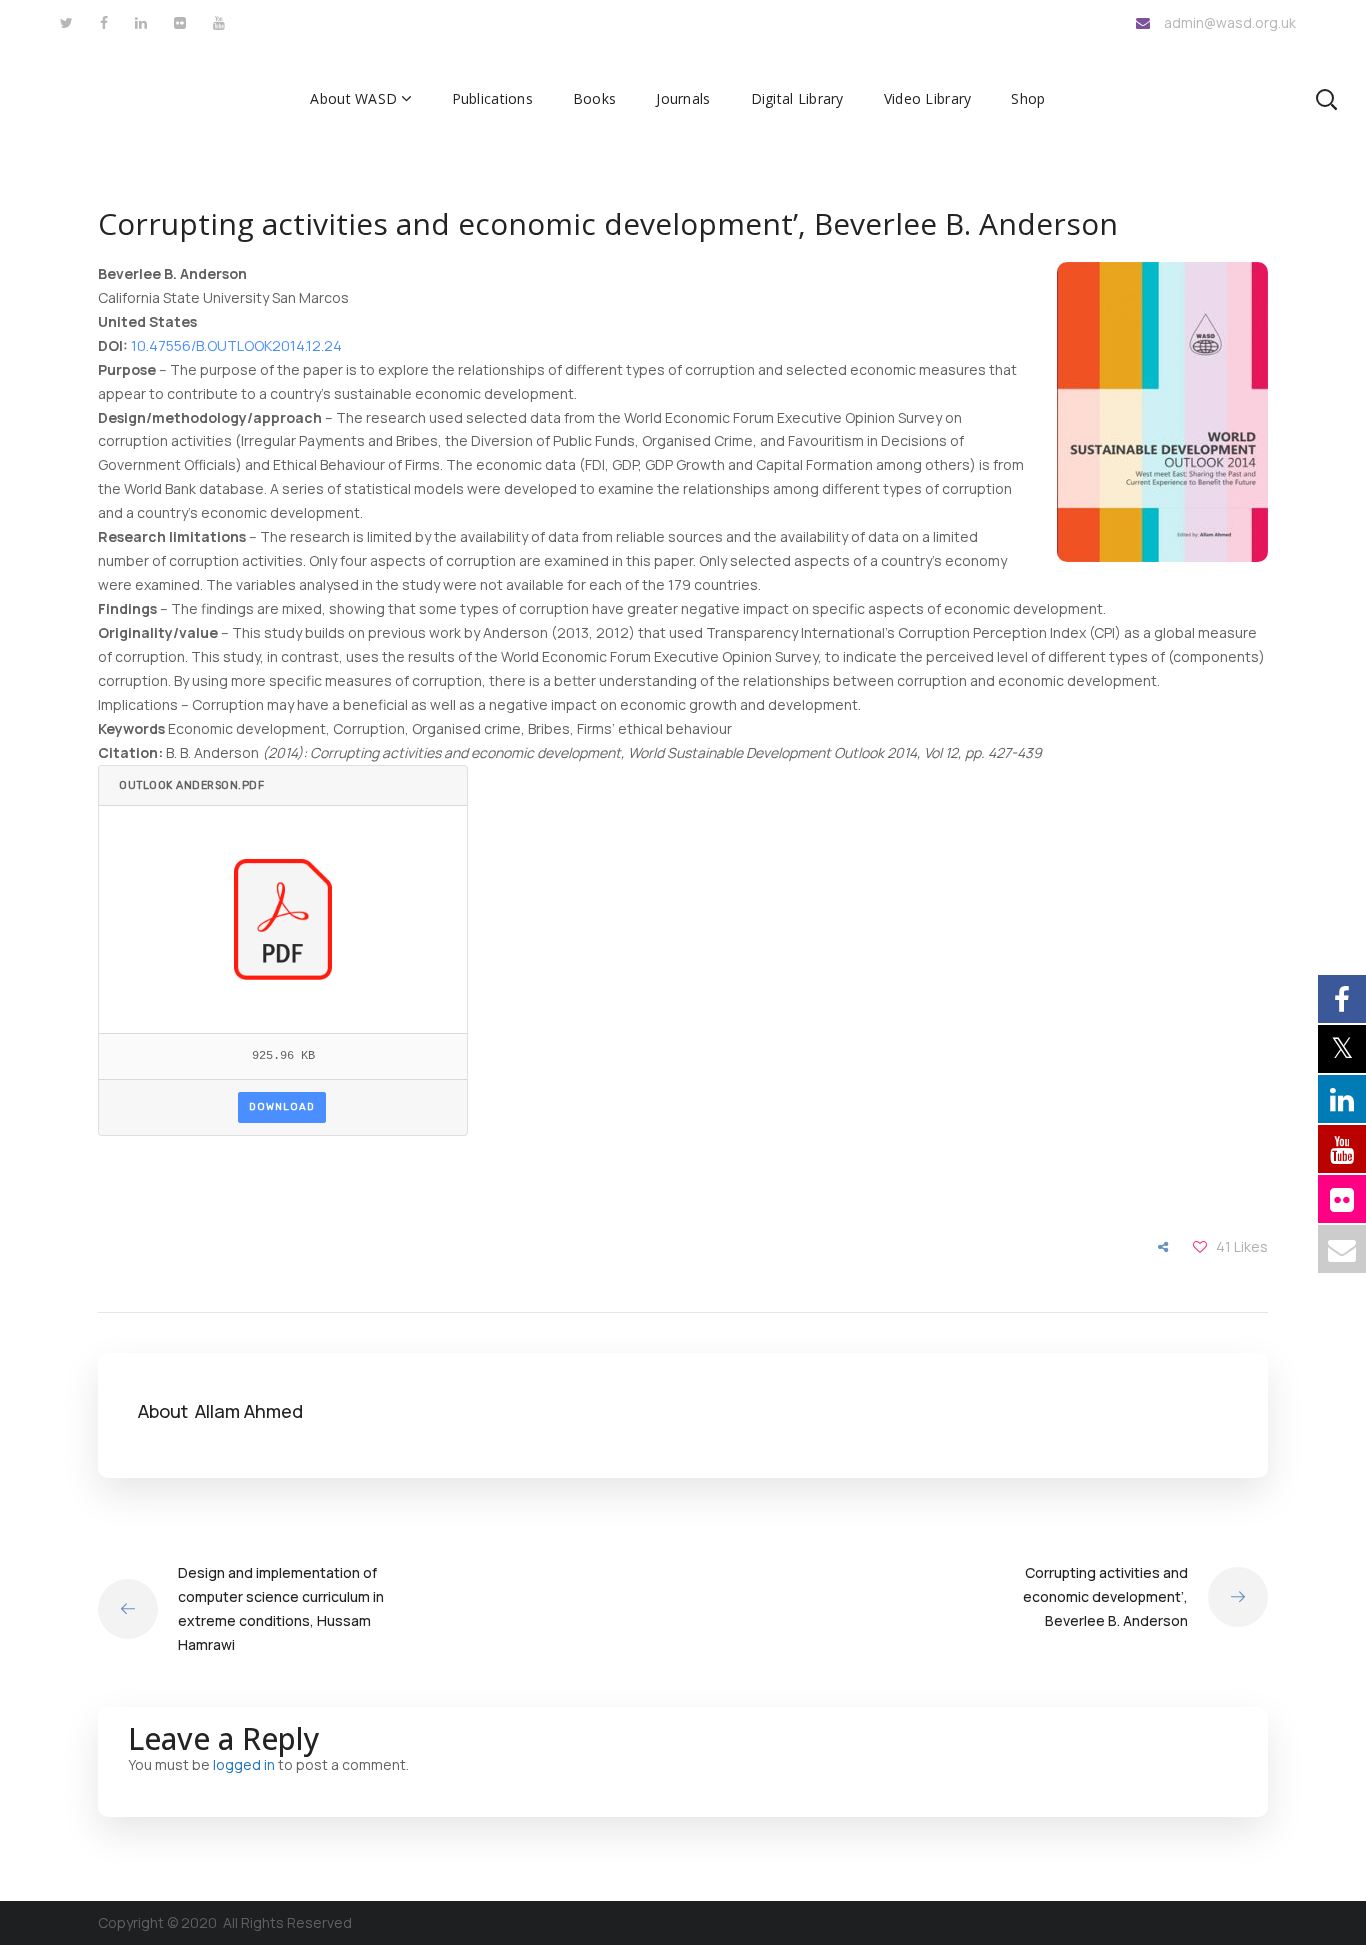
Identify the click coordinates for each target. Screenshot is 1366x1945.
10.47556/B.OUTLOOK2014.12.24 (236, 345)
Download (282, 1107)
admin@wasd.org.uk (1230, 22)
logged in (244, 1764)
